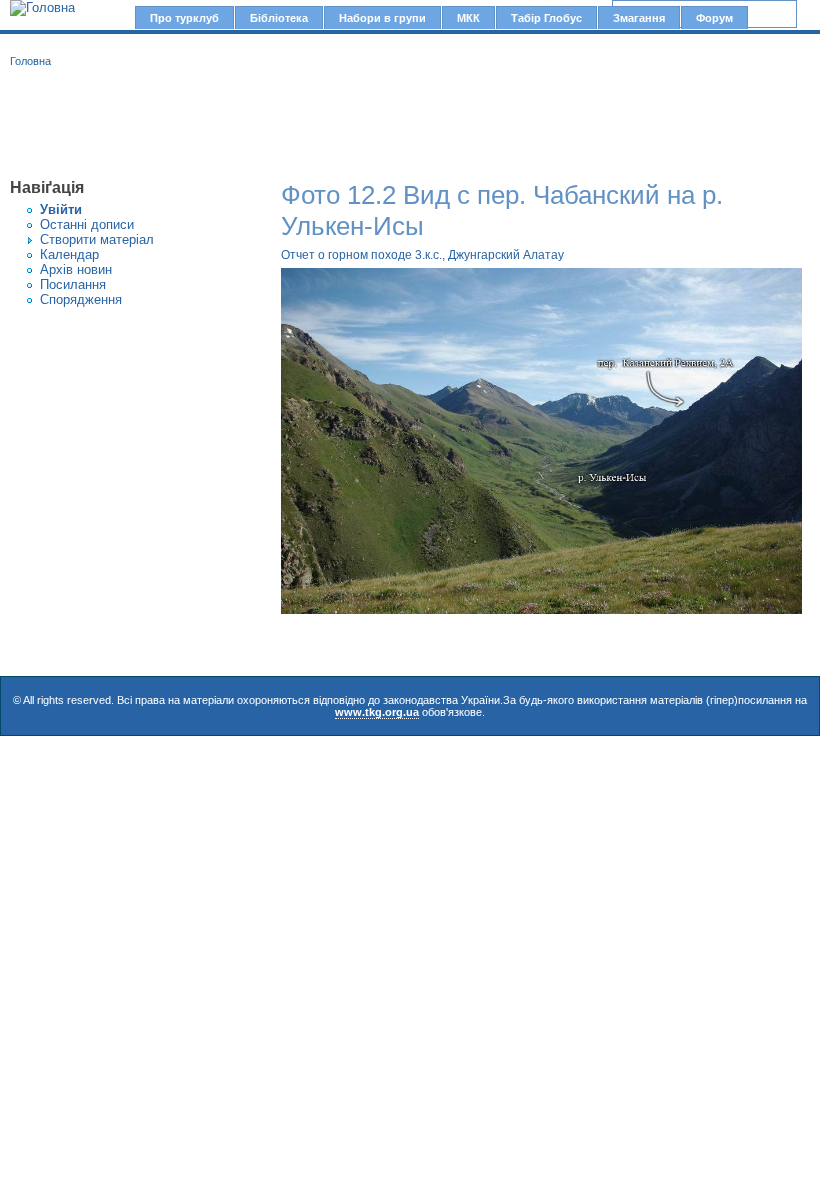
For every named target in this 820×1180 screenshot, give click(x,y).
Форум (714, 18)
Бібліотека (279, 18)
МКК (468, 18)
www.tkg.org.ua (377, 712)
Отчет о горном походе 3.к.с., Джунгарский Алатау (422, 255)
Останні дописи (87, 224)
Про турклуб (184, 18)
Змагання (639, 18)
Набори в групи (382, 18)
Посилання (73, 284)
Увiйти (61, 209)
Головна (30, 61)
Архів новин (76, 269)
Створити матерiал (97, 239)
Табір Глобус (546, 18)
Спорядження (81, 299)
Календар (69, 254)
